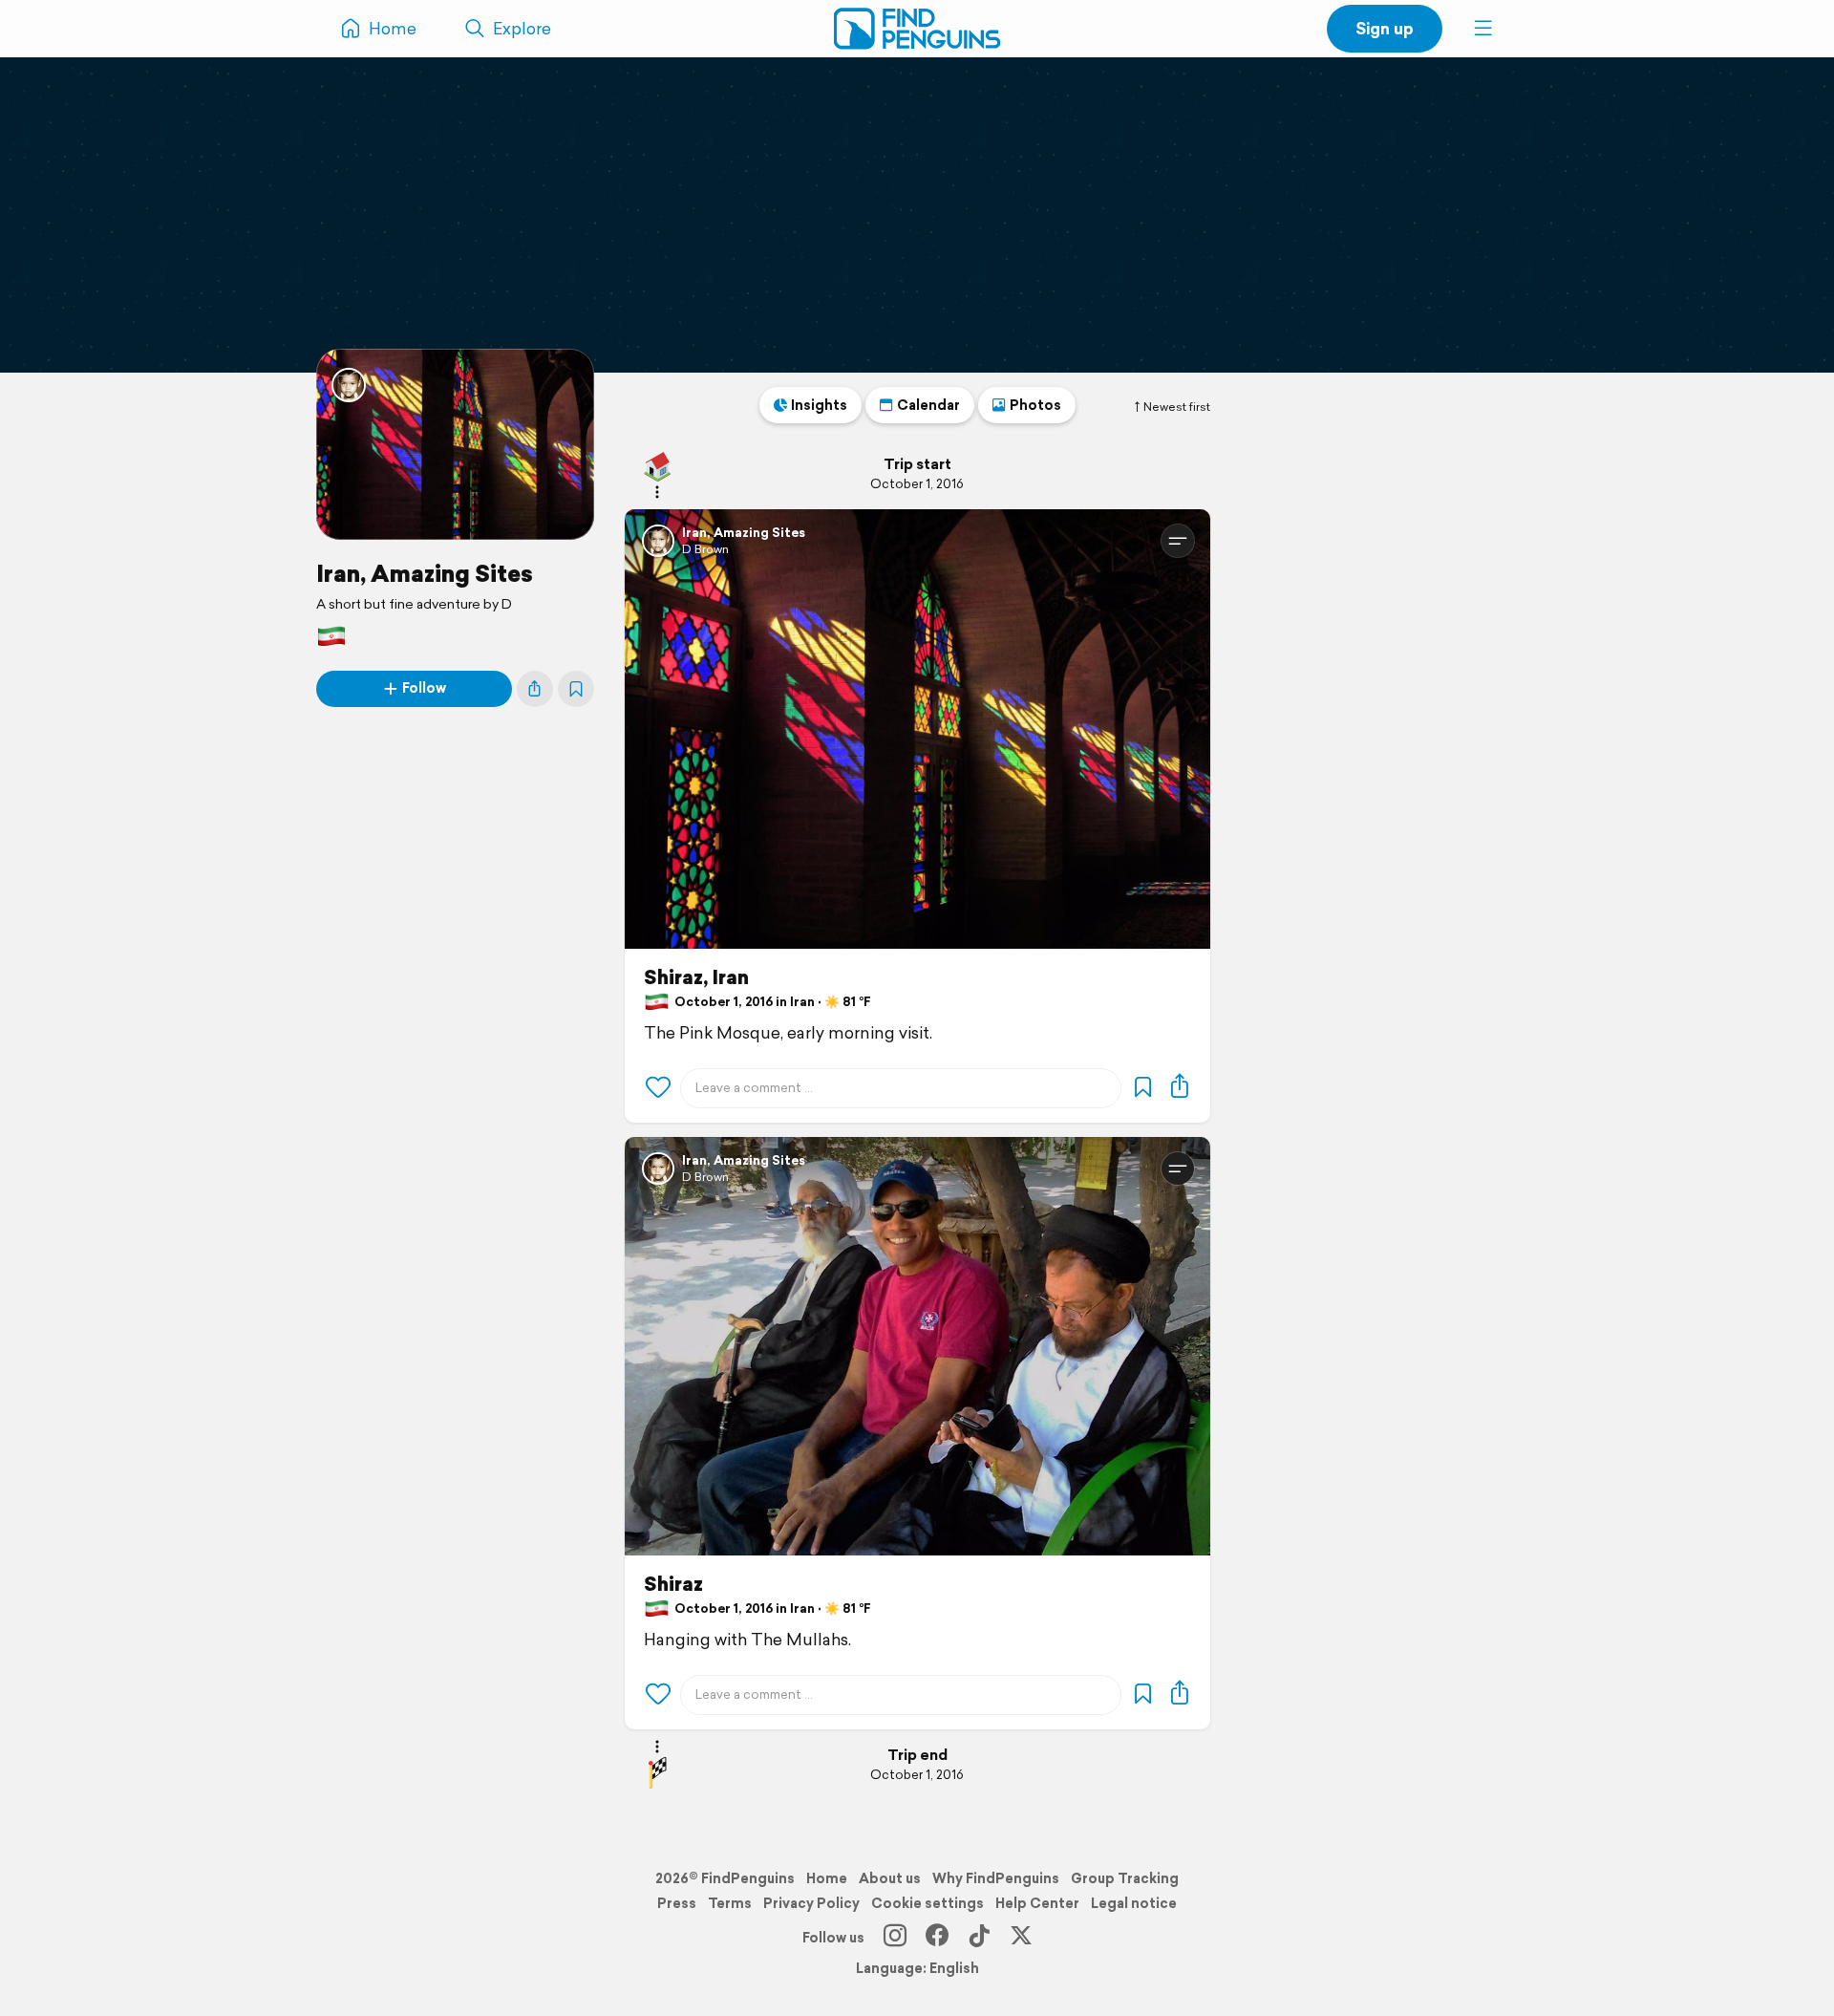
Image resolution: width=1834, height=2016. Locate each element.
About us (890, 1878)
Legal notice (1134, 1903)
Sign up (1385, 28)
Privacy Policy (811, 1903)
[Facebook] (937, 1938)
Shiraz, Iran (696, 977)
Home (827, 1878)
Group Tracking (1125, 1878)
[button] (1483, 29)
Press (677, 1903)
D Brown (705, 549)
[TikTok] (979, 1938)
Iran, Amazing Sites (425, 573)
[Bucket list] (576, 689)
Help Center (1037, 1903)
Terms (730, 1903)
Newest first (1177, 407)
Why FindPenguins (996, 1878)
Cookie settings (928, 1903)
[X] (1021, 1938)
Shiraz (673, 1584)
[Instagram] (895, 1938)
